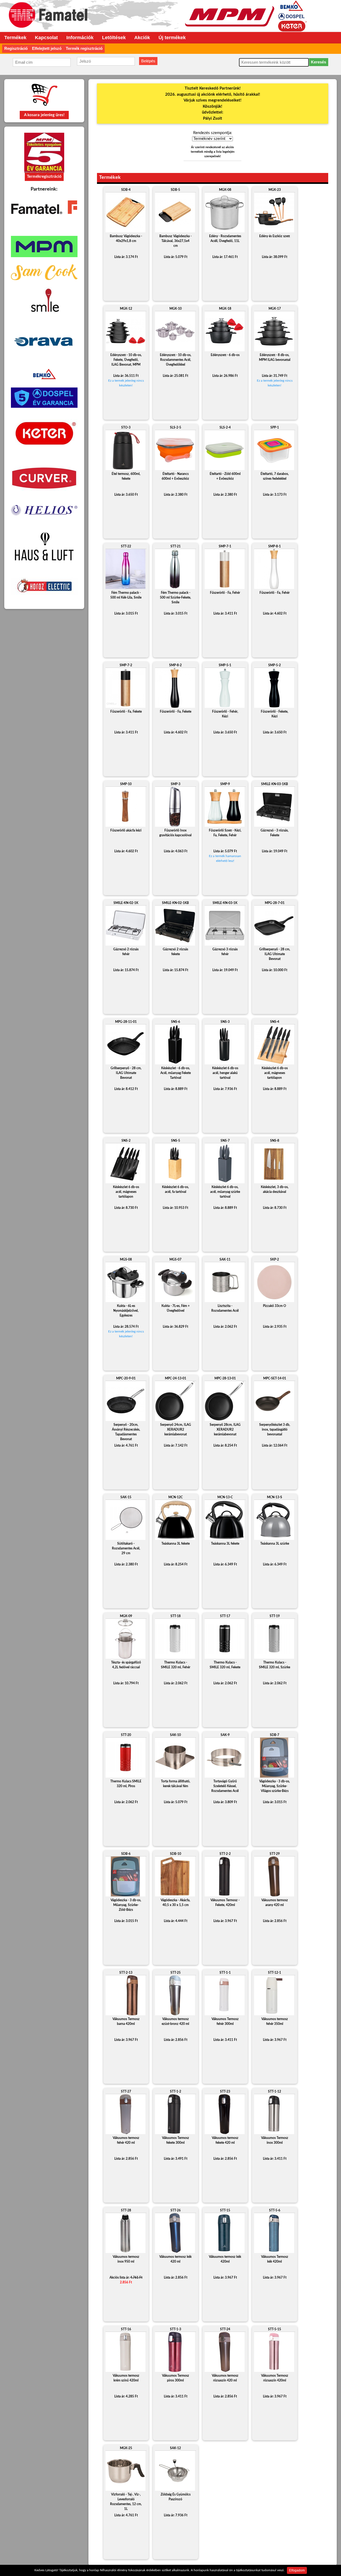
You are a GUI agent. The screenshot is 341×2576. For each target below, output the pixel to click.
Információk (80, 38)
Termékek (15, 38)
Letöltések (114, 38)
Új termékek (172, 38)
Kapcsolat (46, 38)
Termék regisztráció (84, 48)
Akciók (142, 38)
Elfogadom (297, 2570)
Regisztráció (16, 48)
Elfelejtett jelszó (47, 48)
